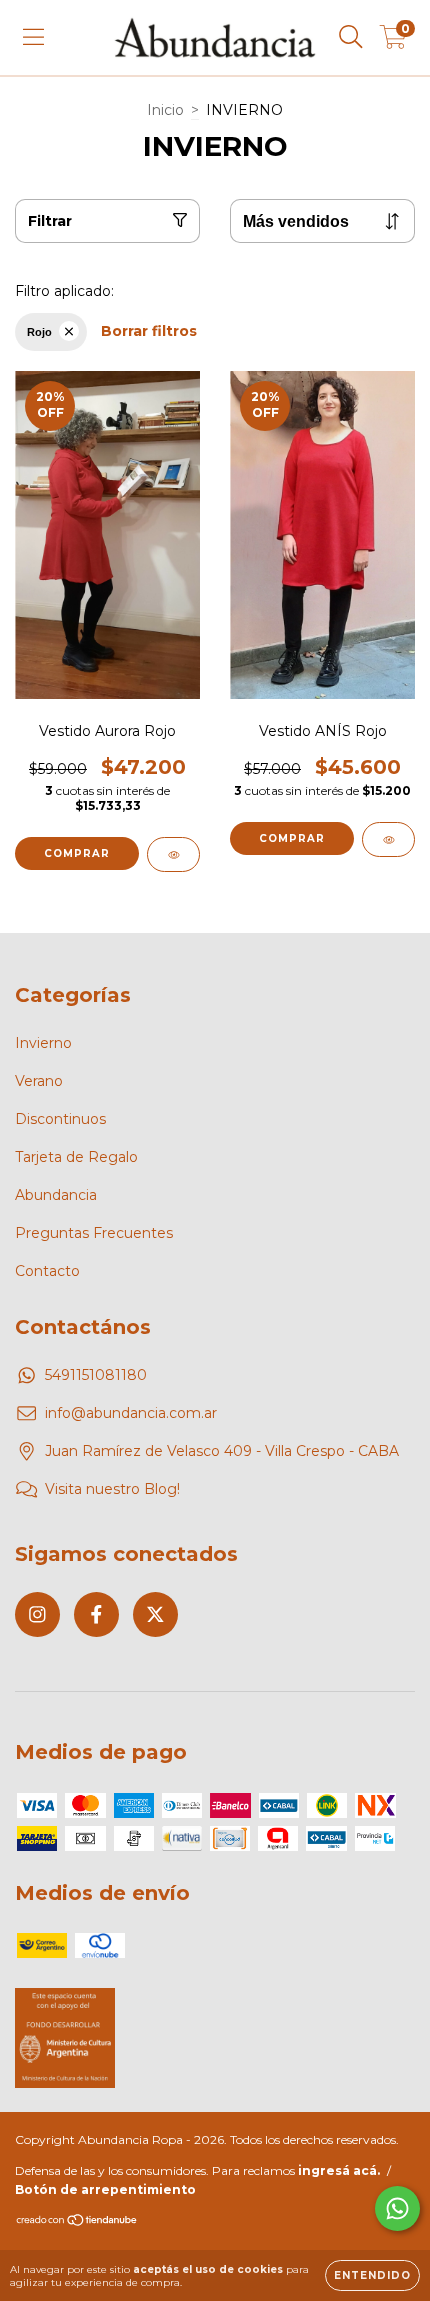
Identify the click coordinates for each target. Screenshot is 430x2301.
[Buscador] (351, 37)
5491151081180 (96, 1375)
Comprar (77, 853)
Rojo (39, 332)
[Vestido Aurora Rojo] (173, 854)
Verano (39, 1081)
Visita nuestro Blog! (112, 1489)
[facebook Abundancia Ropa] (96, 1614)
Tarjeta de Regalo (76, 1157)
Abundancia (56, 1195)
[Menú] (33, 37)
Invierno (43, 1043)
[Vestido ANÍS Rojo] (388, 839)
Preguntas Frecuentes (94, 1233)
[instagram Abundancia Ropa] (37, 1614)
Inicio (165, 110)
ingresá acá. (339, 2170)
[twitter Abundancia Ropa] (155, 1614)
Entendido (372, 2275)
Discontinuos (60, 1119)
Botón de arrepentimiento (105, 2189)
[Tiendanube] (77, 2222)
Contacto (47, 1271)
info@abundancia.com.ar (131, 1413)
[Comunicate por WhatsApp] (397, 2208)
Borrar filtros (149, 331)
